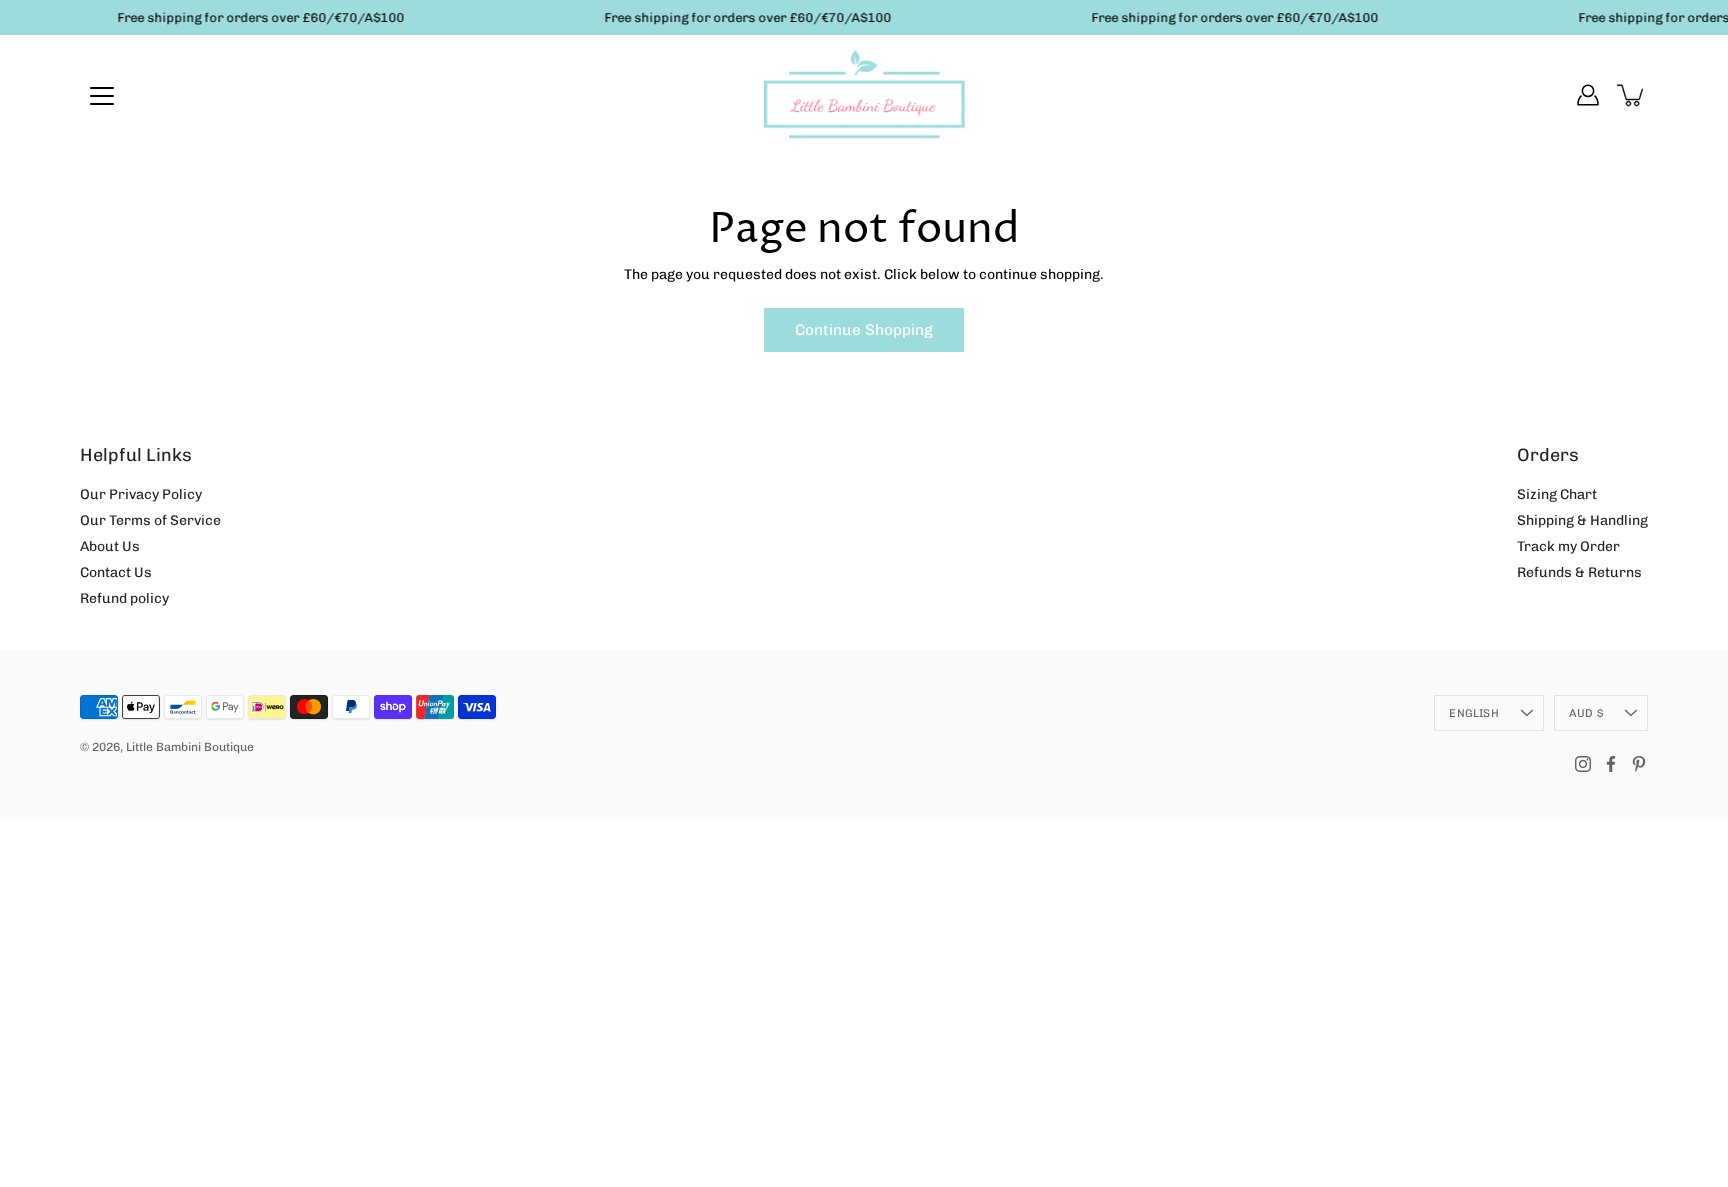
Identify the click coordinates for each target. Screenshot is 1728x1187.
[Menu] (102, 96)
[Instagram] (1583, 764)
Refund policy (124, 598)
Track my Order (1568, 546)
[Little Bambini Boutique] (864, 95)
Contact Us (116, 572)
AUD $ (1586, 713)
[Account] (1588, 95)
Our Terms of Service (150, 520)
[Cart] (1632, 95)
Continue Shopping (864, 330)
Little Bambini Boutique (190, 747)
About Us (110, 546)
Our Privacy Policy (141, 494)
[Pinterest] (1639, 764)
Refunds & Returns (1579, 572)
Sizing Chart (1557, 494)
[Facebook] (1611, 764)
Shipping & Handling (1582, 520)
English (1474, 713)
